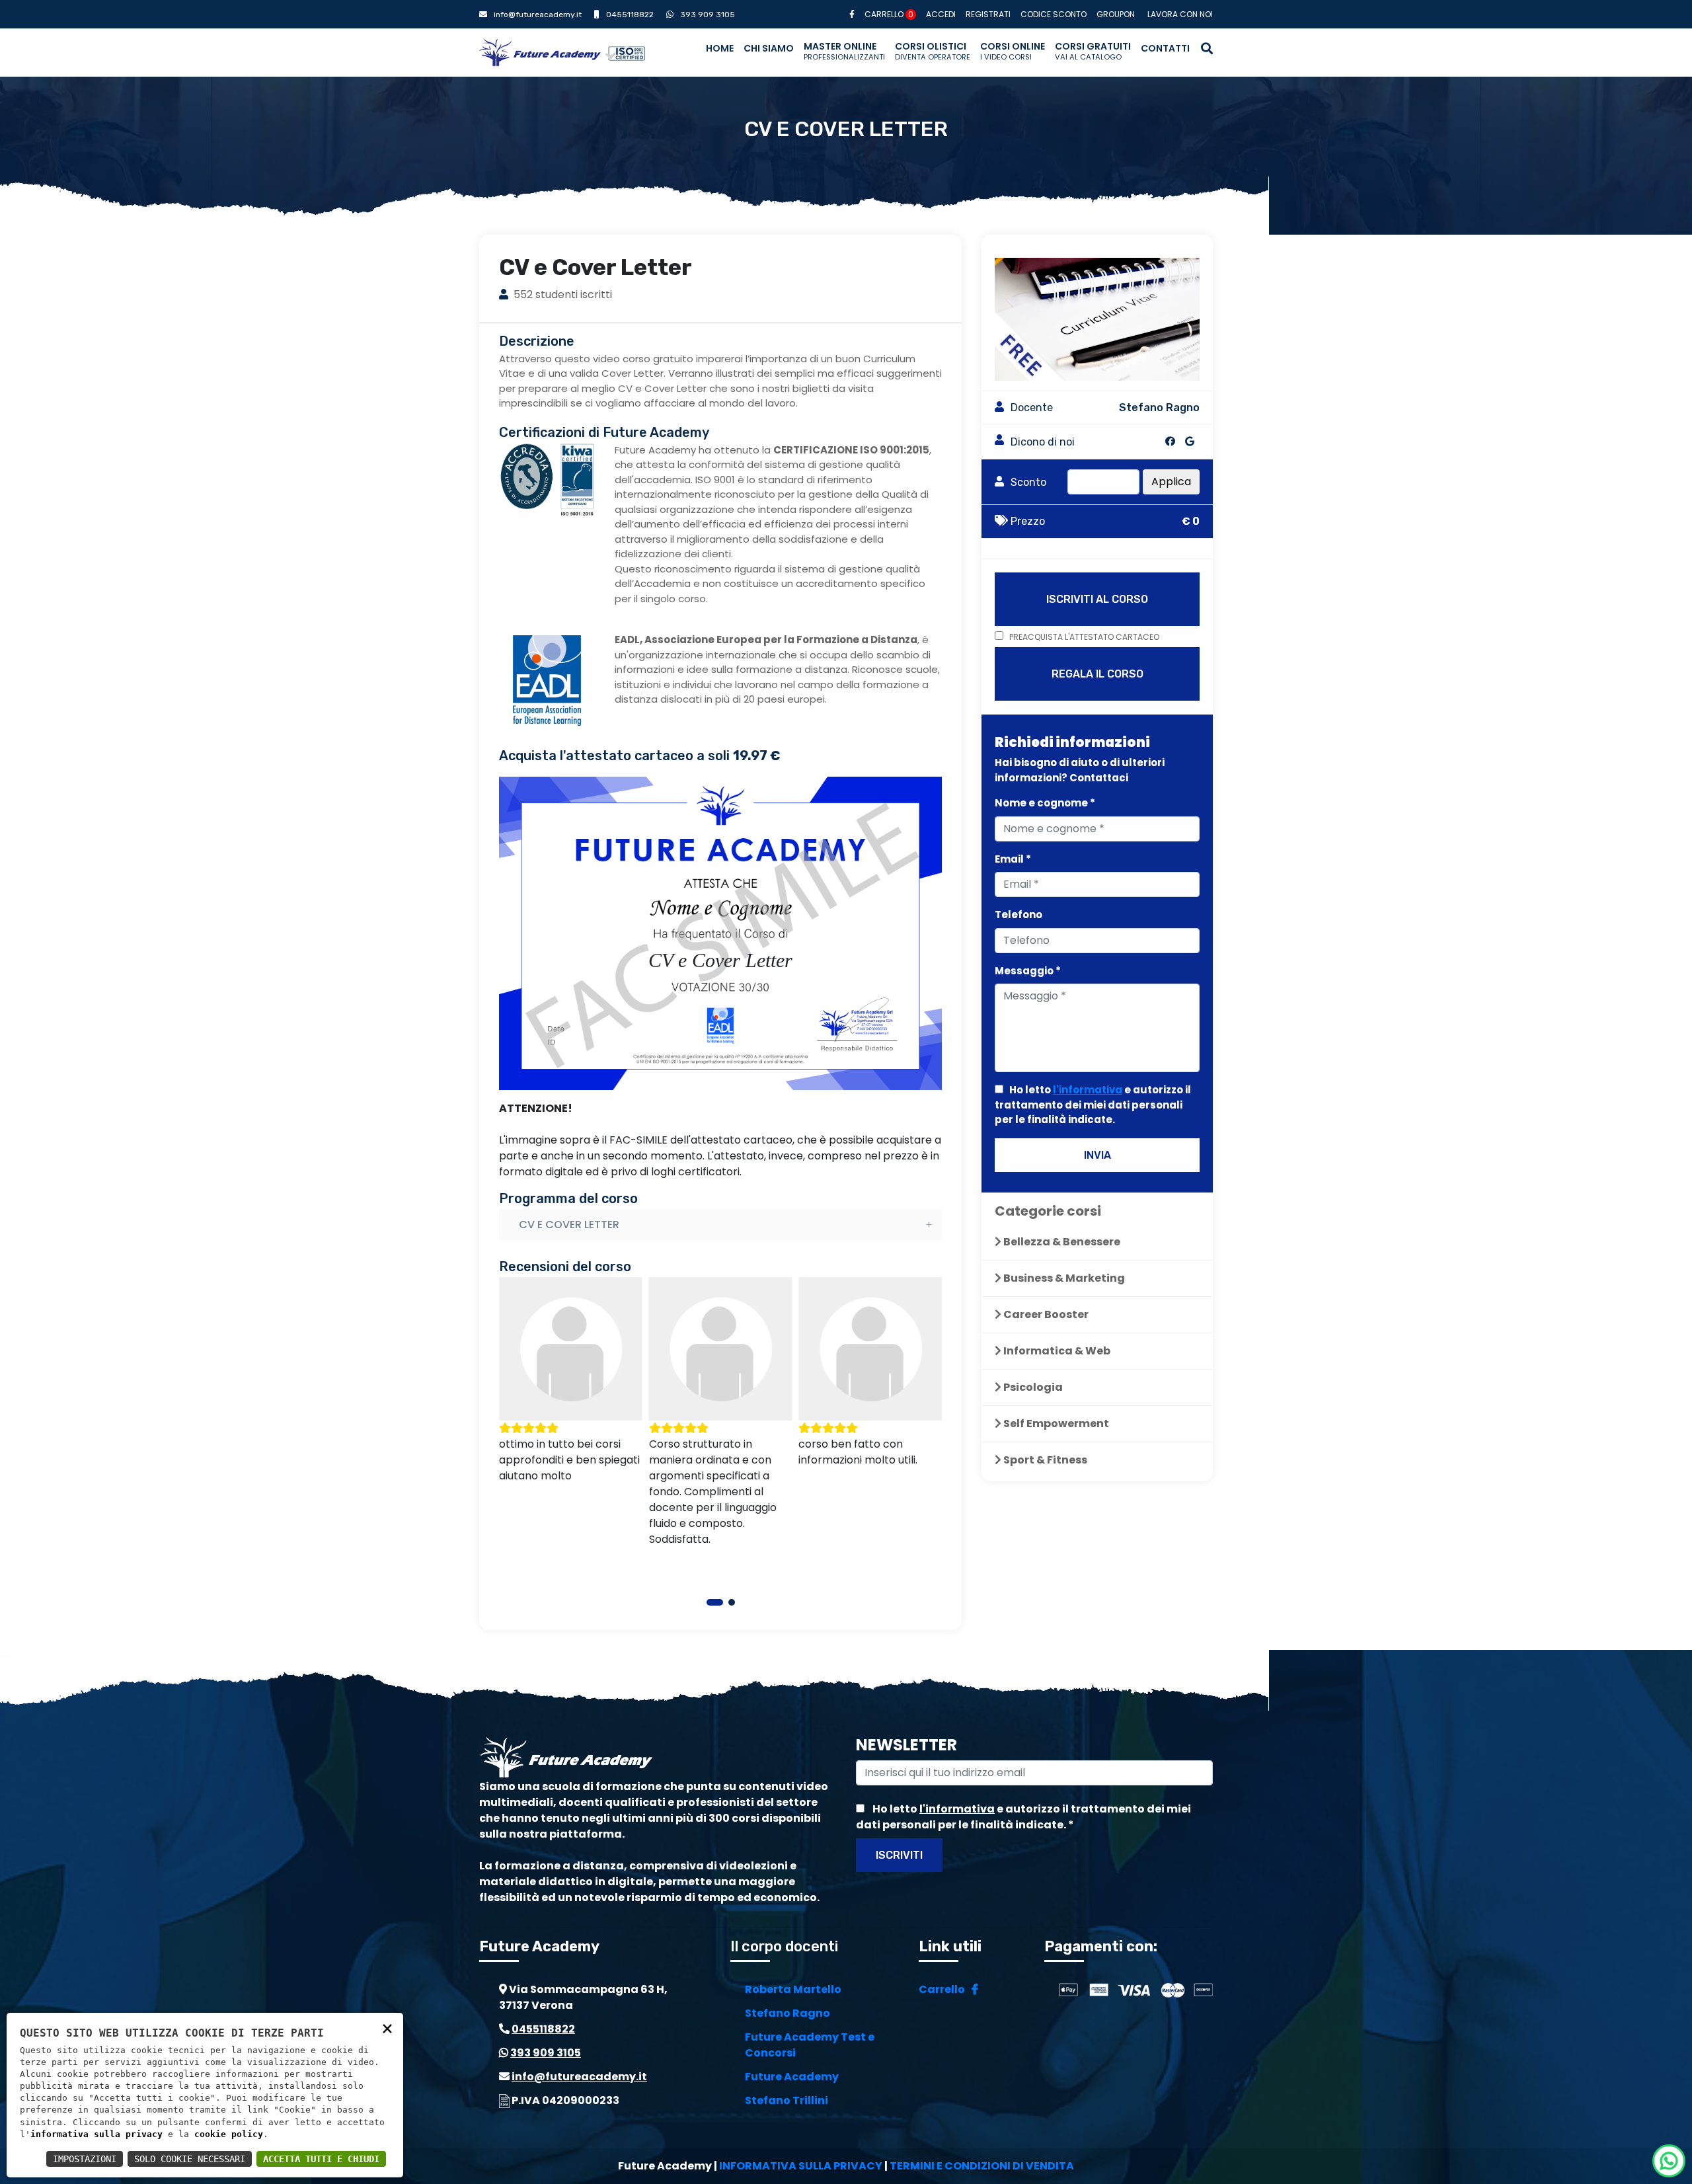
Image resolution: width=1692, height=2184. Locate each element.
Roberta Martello (793, 1989)
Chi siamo (769, 48)
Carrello (889, 14)
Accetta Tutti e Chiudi (321, 2159)
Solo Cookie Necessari (190, 2159)
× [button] (387, 2028)
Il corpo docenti (784, 1946)
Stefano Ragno (788, 2013)
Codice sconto (1054, 14)
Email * (1013, 859)
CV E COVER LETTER (569, 1225)
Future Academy (792, 2077)
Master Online (844, 51)
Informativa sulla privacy (801, 2166)
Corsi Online (1013, 51)
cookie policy (229, 2134)
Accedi (941, 14)
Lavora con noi (1180, 14)
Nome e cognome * (1045, 803)
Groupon (1116, 14)
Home (720, 48)
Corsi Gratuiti (1093, 51)
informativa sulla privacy (96, 2134)
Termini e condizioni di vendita (982, 2166)
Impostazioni (85, 2159)
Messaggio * (1028, 971)
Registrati (988, 14)
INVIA (1097, 1155)
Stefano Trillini (787, 2100)
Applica (1171, 482)
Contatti (1165, 48)
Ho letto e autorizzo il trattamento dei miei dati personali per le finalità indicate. (1093, 1105)
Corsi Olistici (933, 51)
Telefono (1019, 915)
